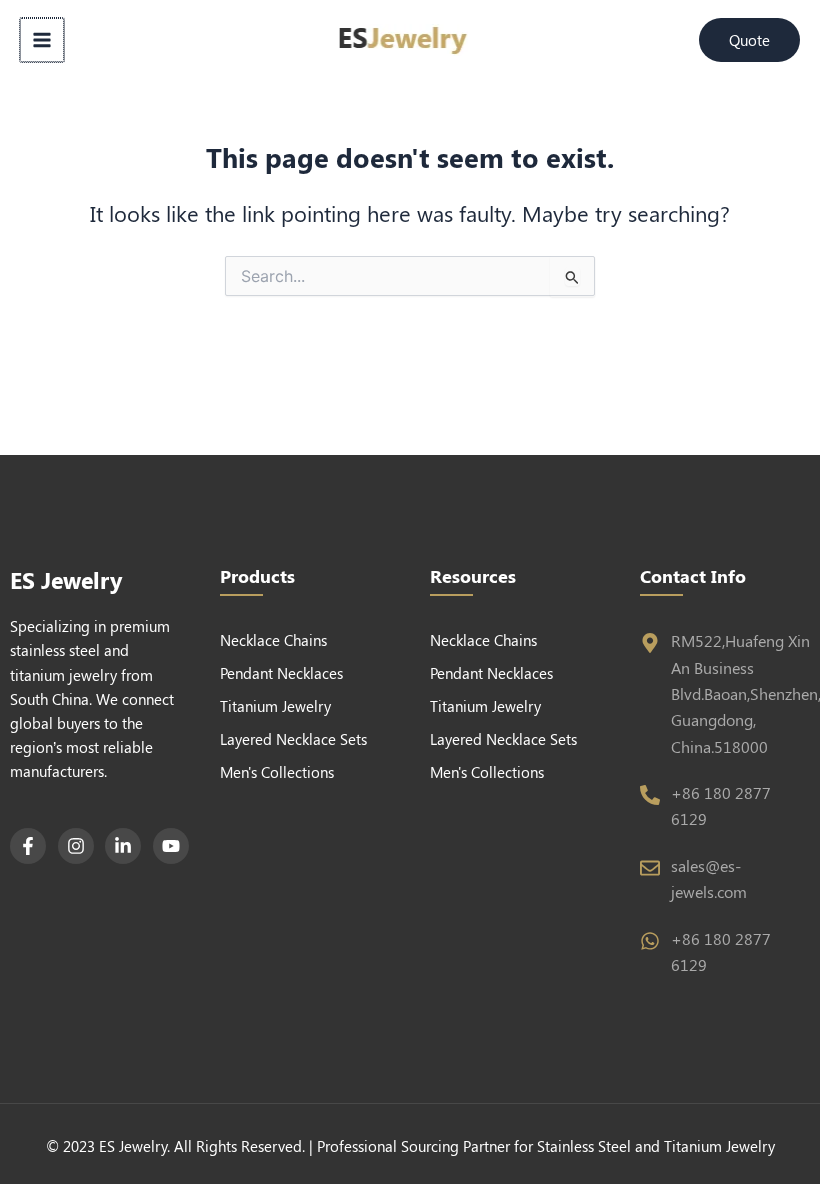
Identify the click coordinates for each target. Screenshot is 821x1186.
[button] (749, 40)
